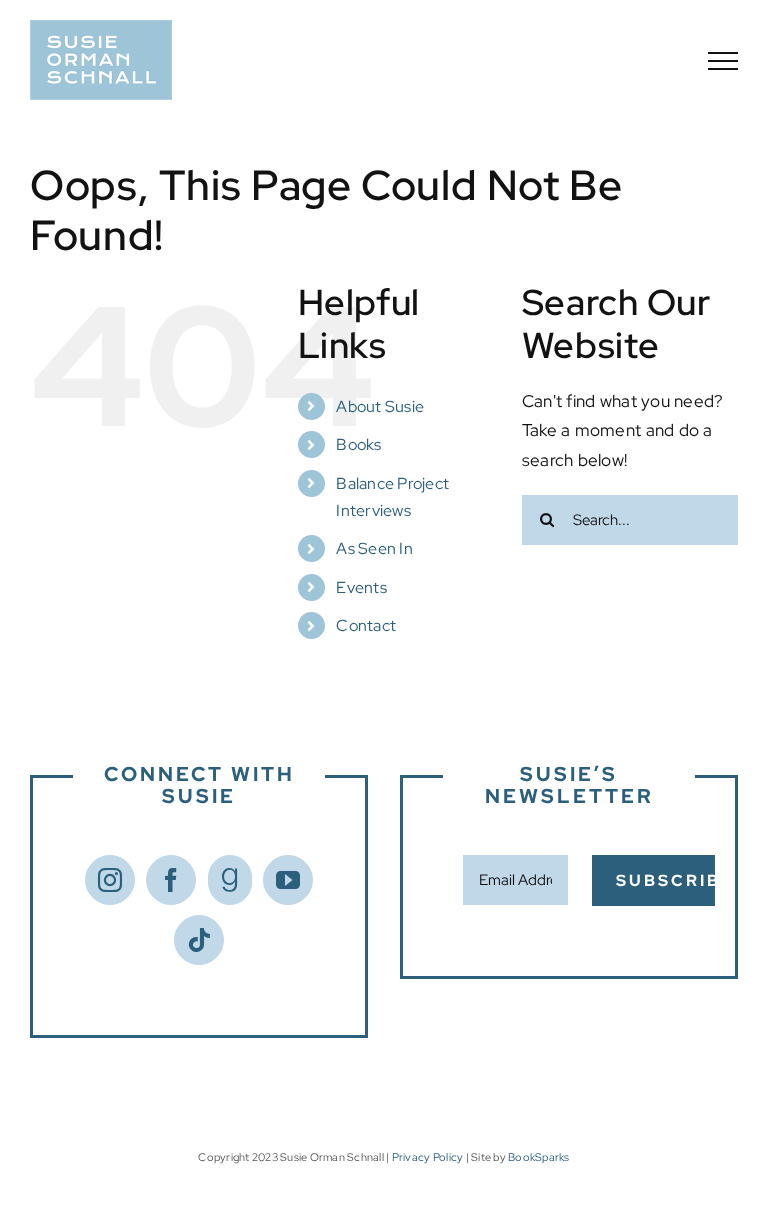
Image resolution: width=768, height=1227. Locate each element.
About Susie (380, 406)
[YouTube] (288, 880)
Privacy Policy (428, 1157)
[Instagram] (110, 880)
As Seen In (374, 548)
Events (361, 587)
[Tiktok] (199, 940)
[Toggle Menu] (723, 61)
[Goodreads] (230, 880)
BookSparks (539, 1157)
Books (358, 444)
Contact (366, 625)
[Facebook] (171, 880)
